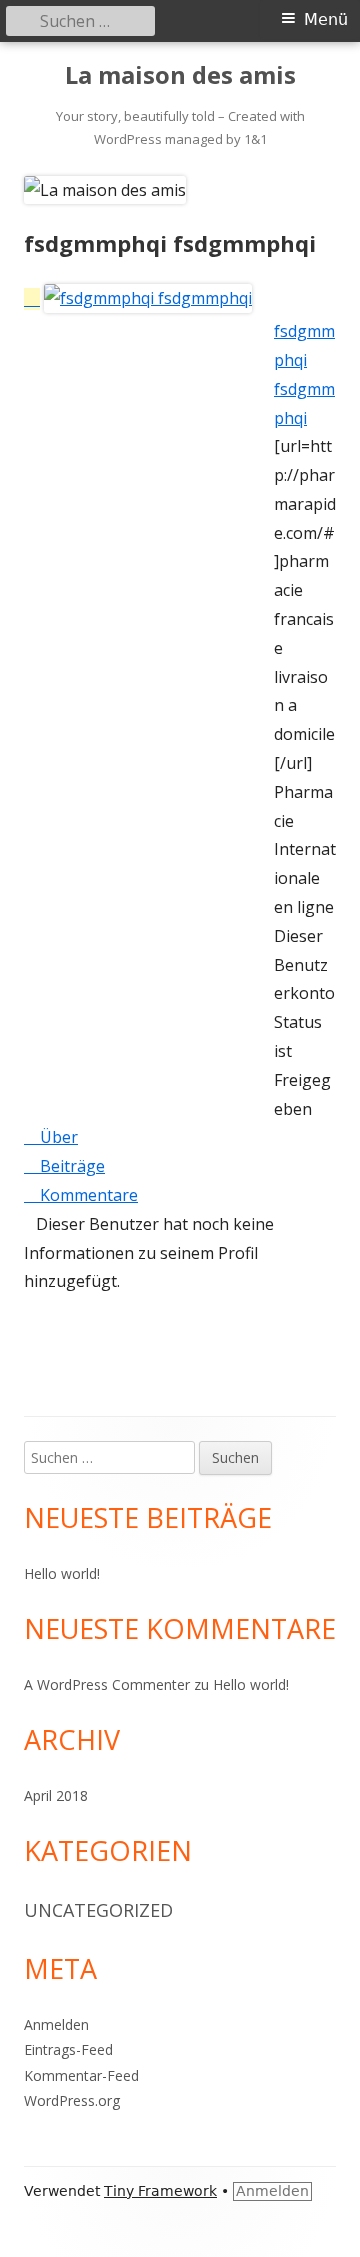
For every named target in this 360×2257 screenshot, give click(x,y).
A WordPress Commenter (107, 1684)
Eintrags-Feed (68, 2049)
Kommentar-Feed (81, 2075)
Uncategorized (98, 1910)
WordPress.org (72, 2100)
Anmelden (56, 2024)
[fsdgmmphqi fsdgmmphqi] (138, 299)
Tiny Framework (160, 2191)
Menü (326, 19)
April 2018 (56, 1795)
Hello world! (62, 1573)
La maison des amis (180, 75)
